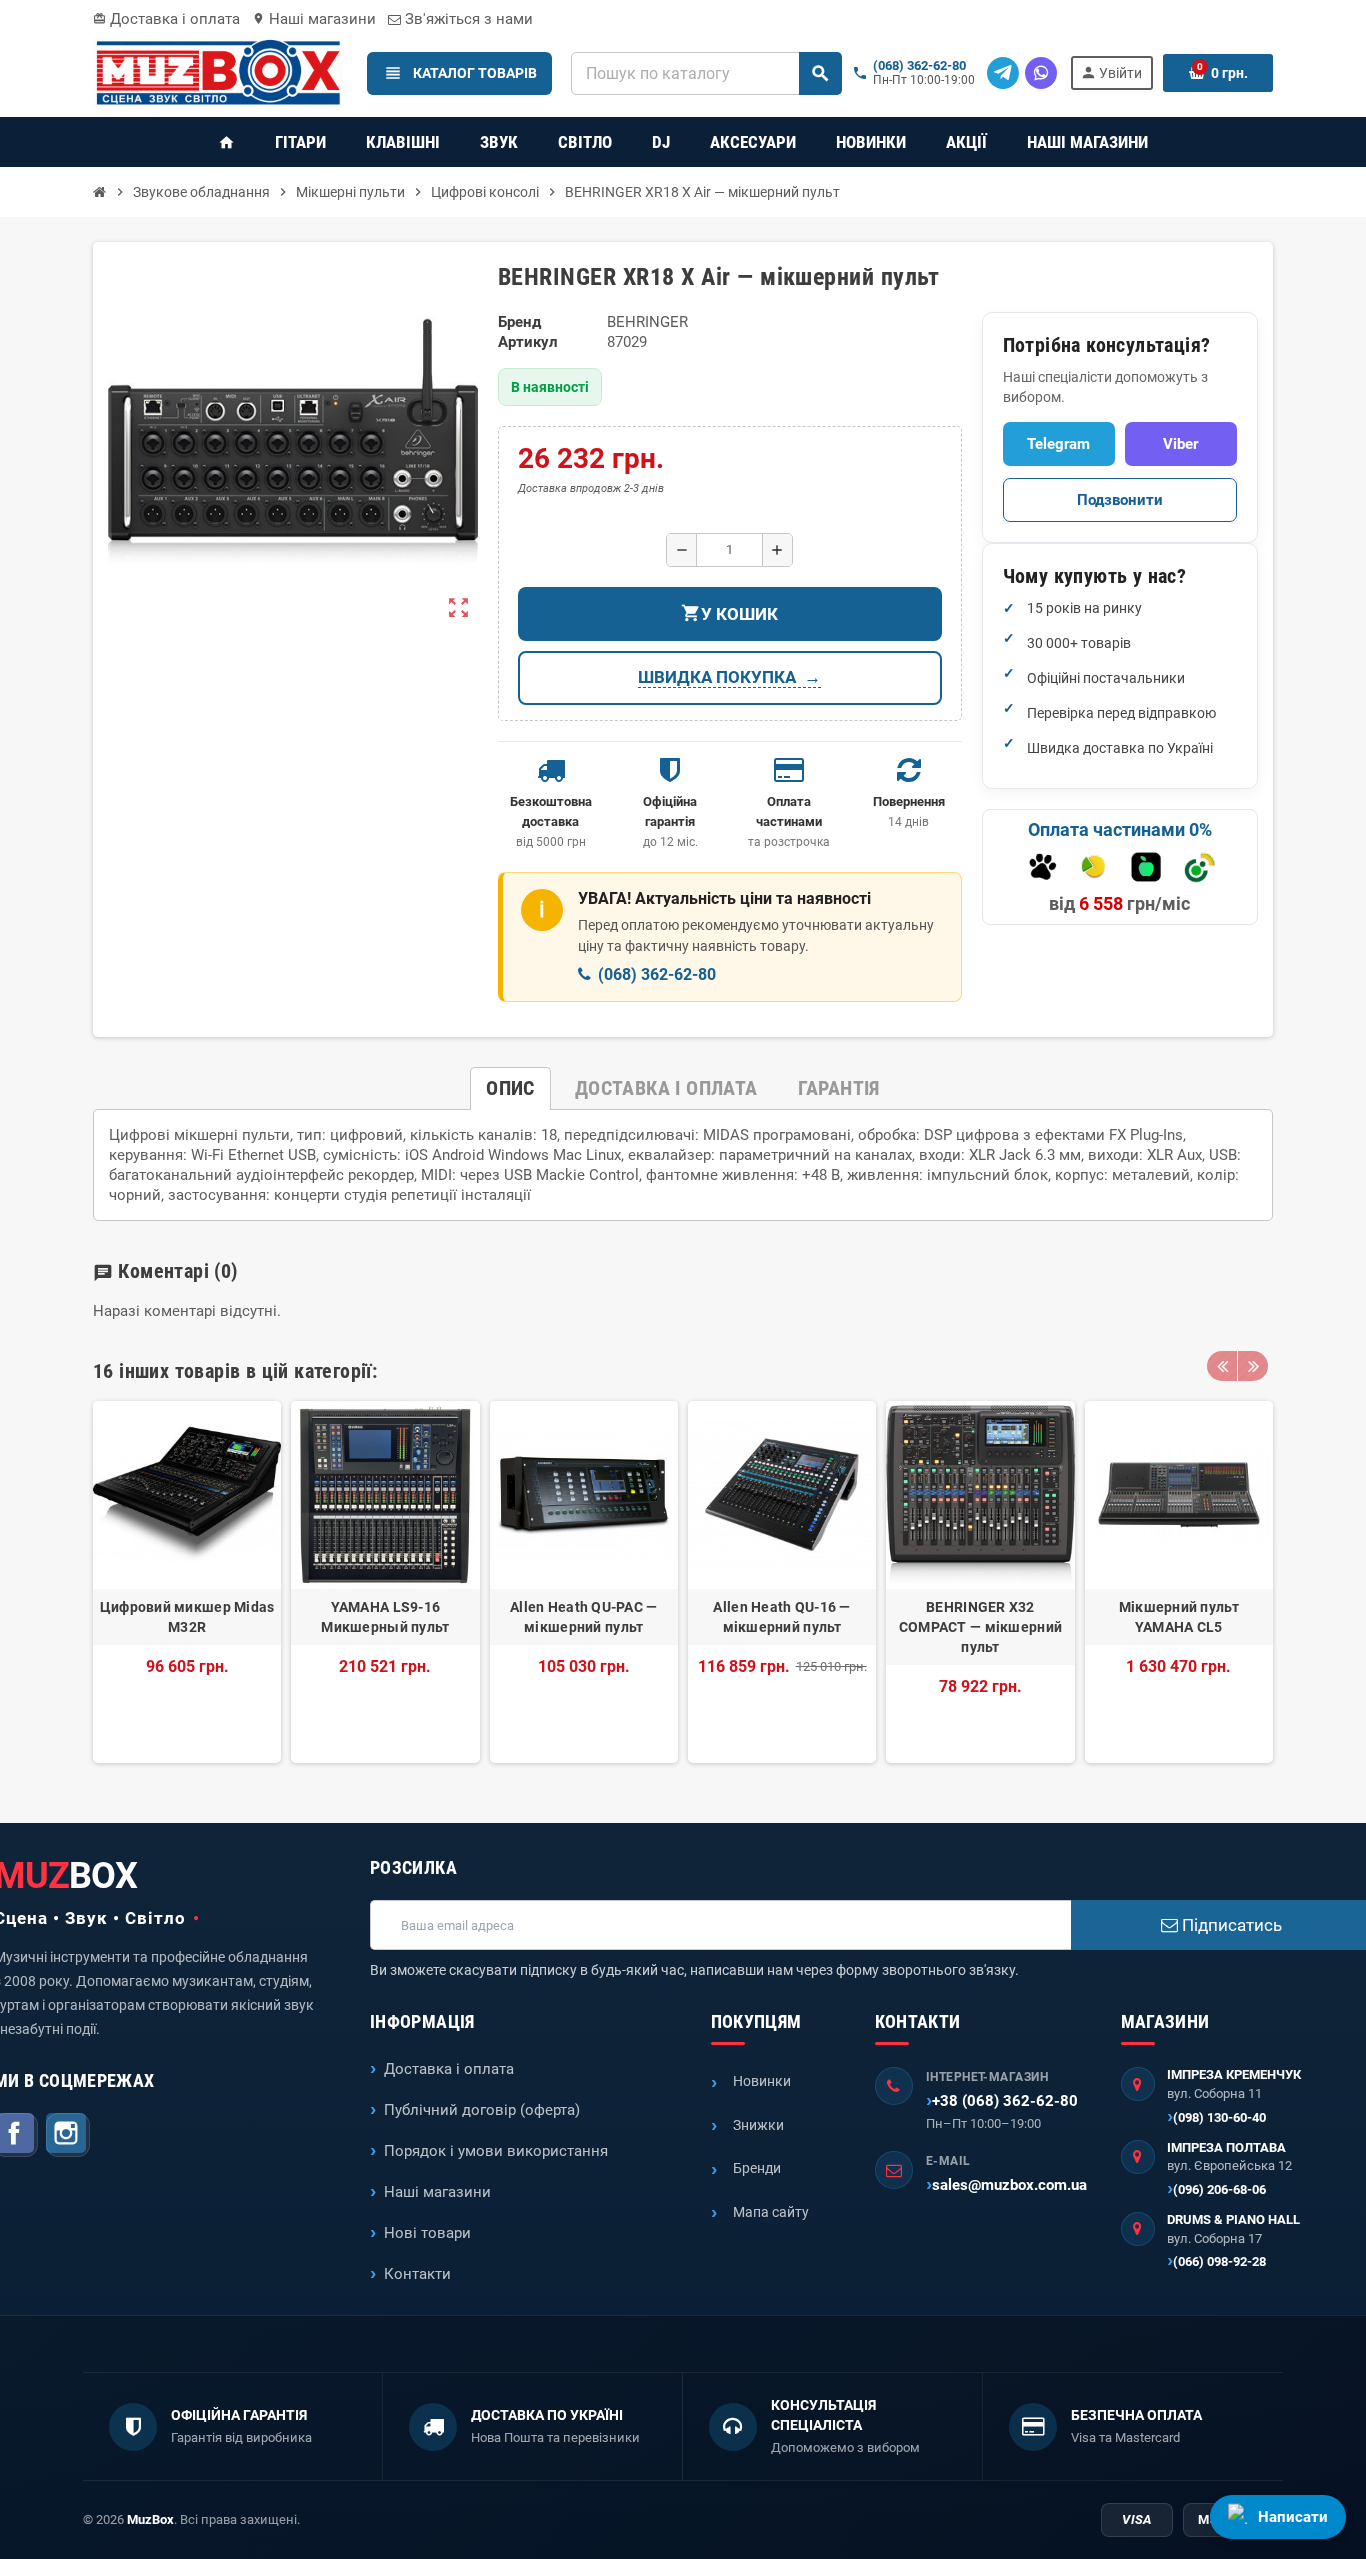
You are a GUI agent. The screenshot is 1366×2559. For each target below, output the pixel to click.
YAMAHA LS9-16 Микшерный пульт (385, 1617)
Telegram (1058, 444)
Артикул (528, 342)
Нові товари (427, 2233)
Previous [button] (1222, 1366)
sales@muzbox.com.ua (1009, 2185)
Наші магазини (314, 19)
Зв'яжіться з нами (467, 19)
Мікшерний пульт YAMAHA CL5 (1179, 1617)
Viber (1180, 444)
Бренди (757, 2168)
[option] (187, 1582)
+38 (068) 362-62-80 (1005, 2101)
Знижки (758, 2125)
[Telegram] (1003, 73)
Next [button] (1253, 1366)
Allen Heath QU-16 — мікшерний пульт (781, 1617)
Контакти (417, 2274)
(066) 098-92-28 (1219, 2261)
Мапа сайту (771, 2212)
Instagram (68, 2135)
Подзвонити (1120, 500)
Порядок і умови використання (496, 2151)
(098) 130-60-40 (1219, 2117)
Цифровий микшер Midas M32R (187, 1617)
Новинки (762, 2081)
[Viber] (1041, 73)
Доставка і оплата (166, 19)
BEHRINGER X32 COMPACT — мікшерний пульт (980, 1627)
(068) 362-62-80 (919, 66)
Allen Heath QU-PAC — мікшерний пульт (584, 1617)
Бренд (519, 322)
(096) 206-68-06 (1219, 2189)
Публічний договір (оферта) (482, 2110)
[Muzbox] (218, 72)
